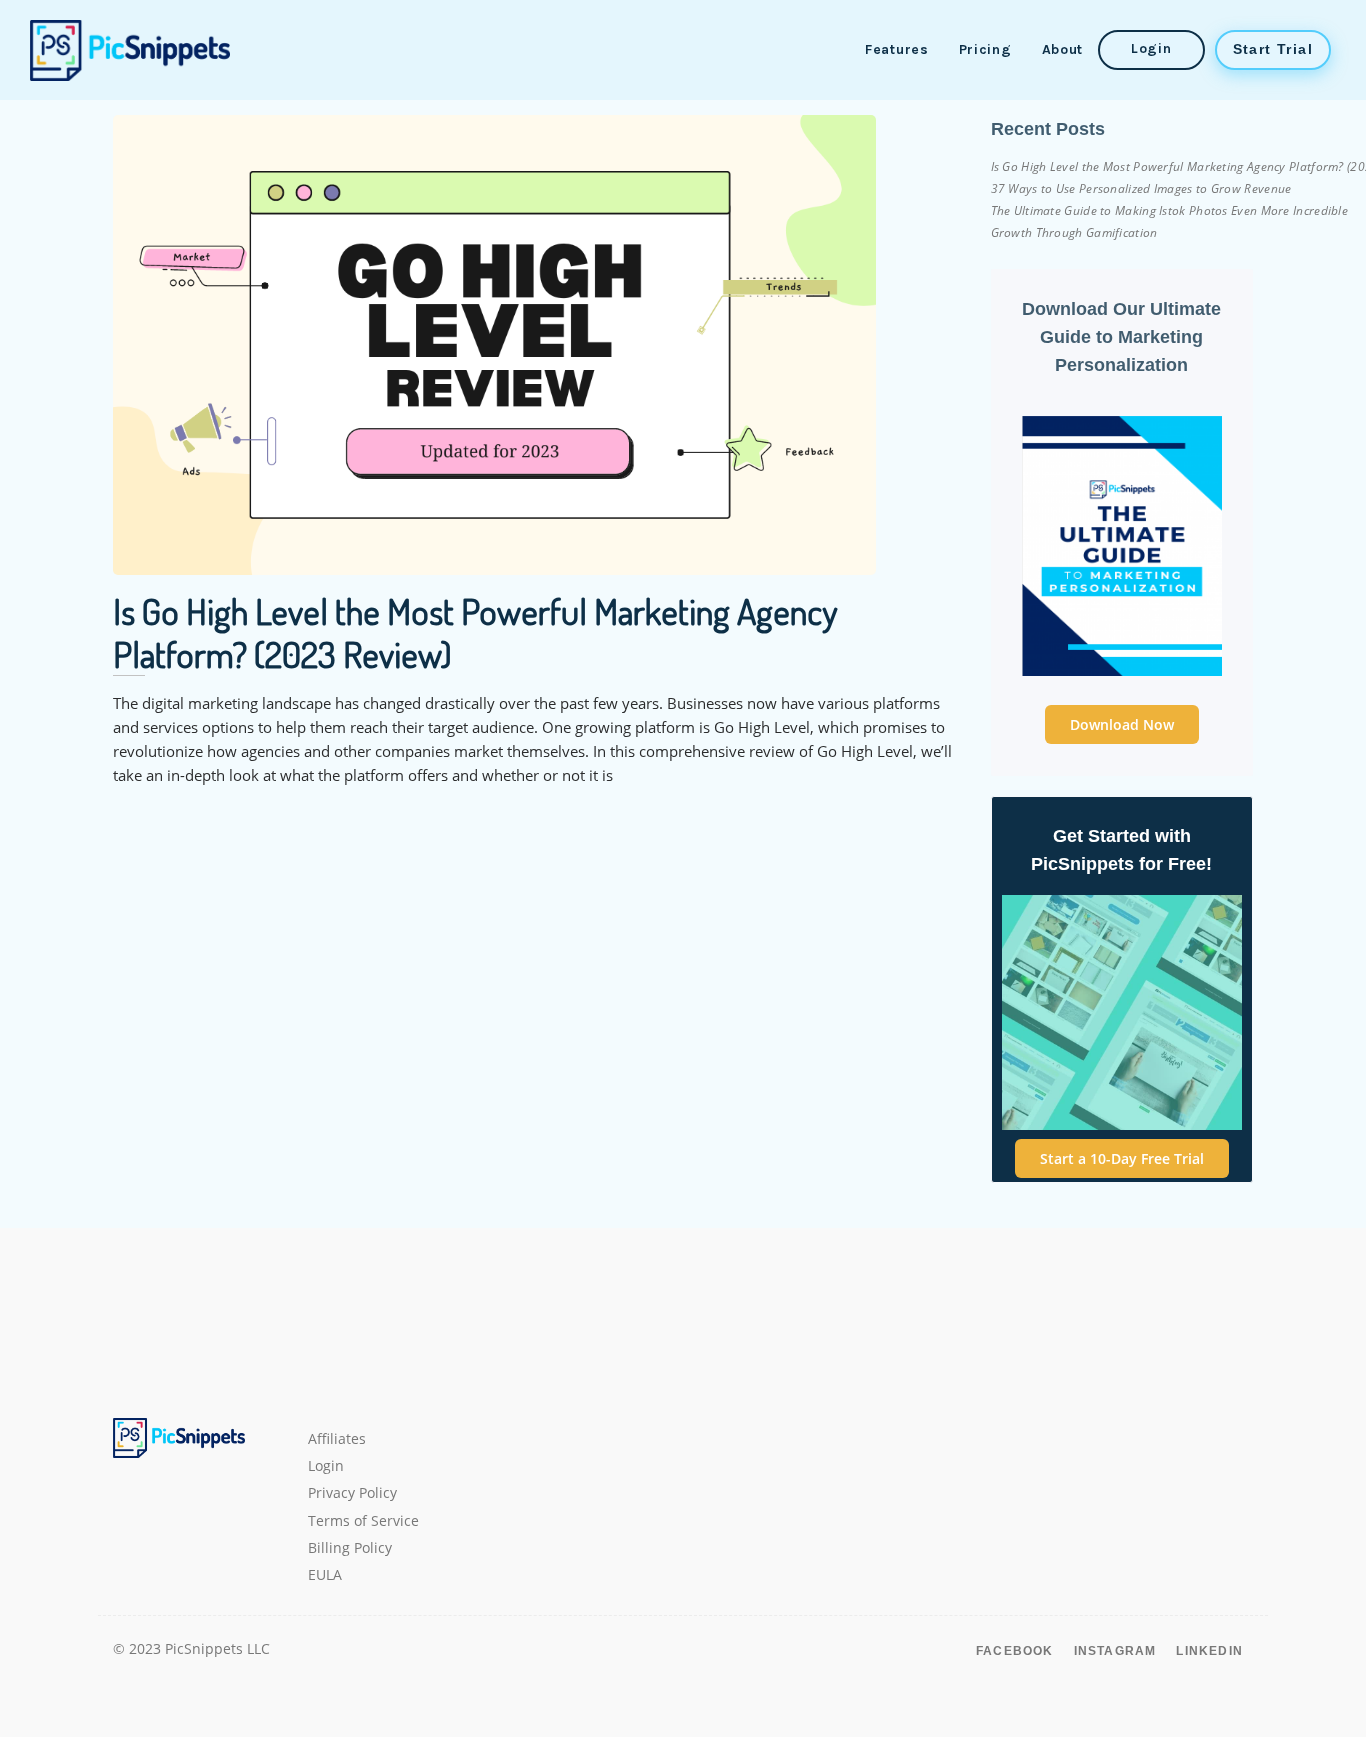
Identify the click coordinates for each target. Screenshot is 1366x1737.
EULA (325, 1575)
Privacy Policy (352, 1493)
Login (1151, 48)
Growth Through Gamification (1074, 232)
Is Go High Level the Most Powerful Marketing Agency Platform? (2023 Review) (475, 632)
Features (897, 49)
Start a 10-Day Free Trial (1122, 1158)
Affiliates (337, 1439)
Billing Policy (350, 1548)
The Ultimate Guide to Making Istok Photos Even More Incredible (1170, 210)
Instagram (1115, 1651)
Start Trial (1273, 49)
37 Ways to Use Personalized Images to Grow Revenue (1141, 188)
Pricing (985, 49)
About (1063, 49)
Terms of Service (363, 1521)
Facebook (1015, 1651)
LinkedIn (1209, 1651)
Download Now (1122, 724)
